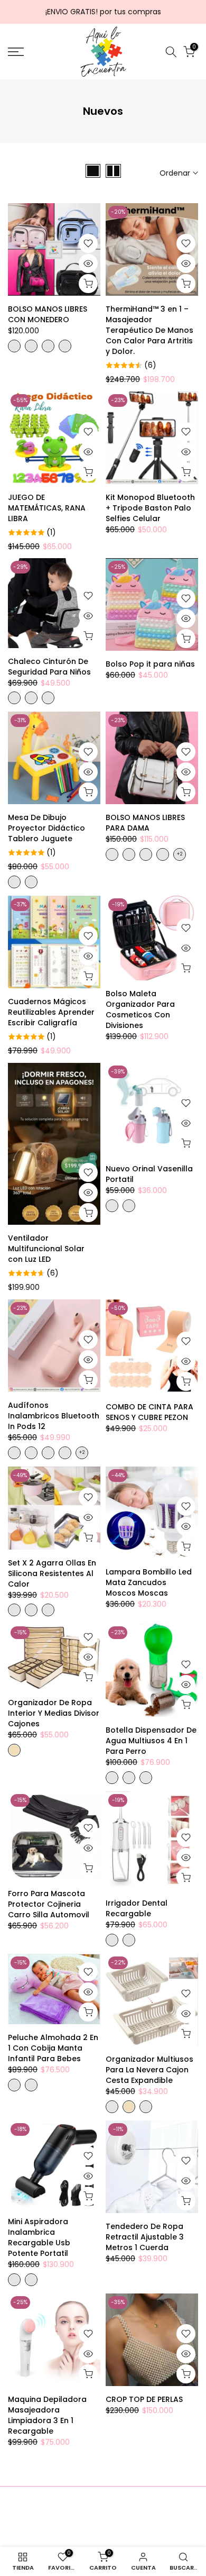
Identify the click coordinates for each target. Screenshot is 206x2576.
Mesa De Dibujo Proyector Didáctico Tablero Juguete (46, 828)
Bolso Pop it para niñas (150, 664)
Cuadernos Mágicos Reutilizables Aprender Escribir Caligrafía (51, 1012)
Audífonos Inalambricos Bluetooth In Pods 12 (54, 1416)
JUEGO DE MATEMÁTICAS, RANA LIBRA (47, 508)
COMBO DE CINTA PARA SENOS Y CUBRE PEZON (149, 1412)
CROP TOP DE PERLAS (144, 2399)
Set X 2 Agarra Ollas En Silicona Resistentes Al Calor (52, 1573)
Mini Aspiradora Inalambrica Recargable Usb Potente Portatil (39, 2237)
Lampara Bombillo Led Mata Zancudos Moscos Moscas (149, 1582)
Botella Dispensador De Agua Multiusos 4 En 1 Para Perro (151, 1741)
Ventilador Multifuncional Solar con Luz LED (46, 1249)
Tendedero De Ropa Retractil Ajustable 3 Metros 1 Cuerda (145, 2237)
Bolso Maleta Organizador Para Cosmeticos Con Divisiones (140, 1009)
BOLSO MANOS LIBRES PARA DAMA (145, 823)
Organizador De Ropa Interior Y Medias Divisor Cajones (54, 1713)
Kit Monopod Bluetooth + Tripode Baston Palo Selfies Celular (150, 508)
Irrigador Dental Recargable (137, 1908)
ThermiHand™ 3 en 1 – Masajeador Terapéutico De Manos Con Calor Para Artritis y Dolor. (149, 330)
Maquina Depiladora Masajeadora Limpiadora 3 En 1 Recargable (47, 2415)
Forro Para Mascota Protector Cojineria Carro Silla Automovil (49, 1904)
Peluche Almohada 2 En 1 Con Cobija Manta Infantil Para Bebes (53, 2048)
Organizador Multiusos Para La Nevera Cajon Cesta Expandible (149, 2070)
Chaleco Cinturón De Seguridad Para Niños (49, 667)
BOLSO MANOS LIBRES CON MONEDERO (48, 314)
